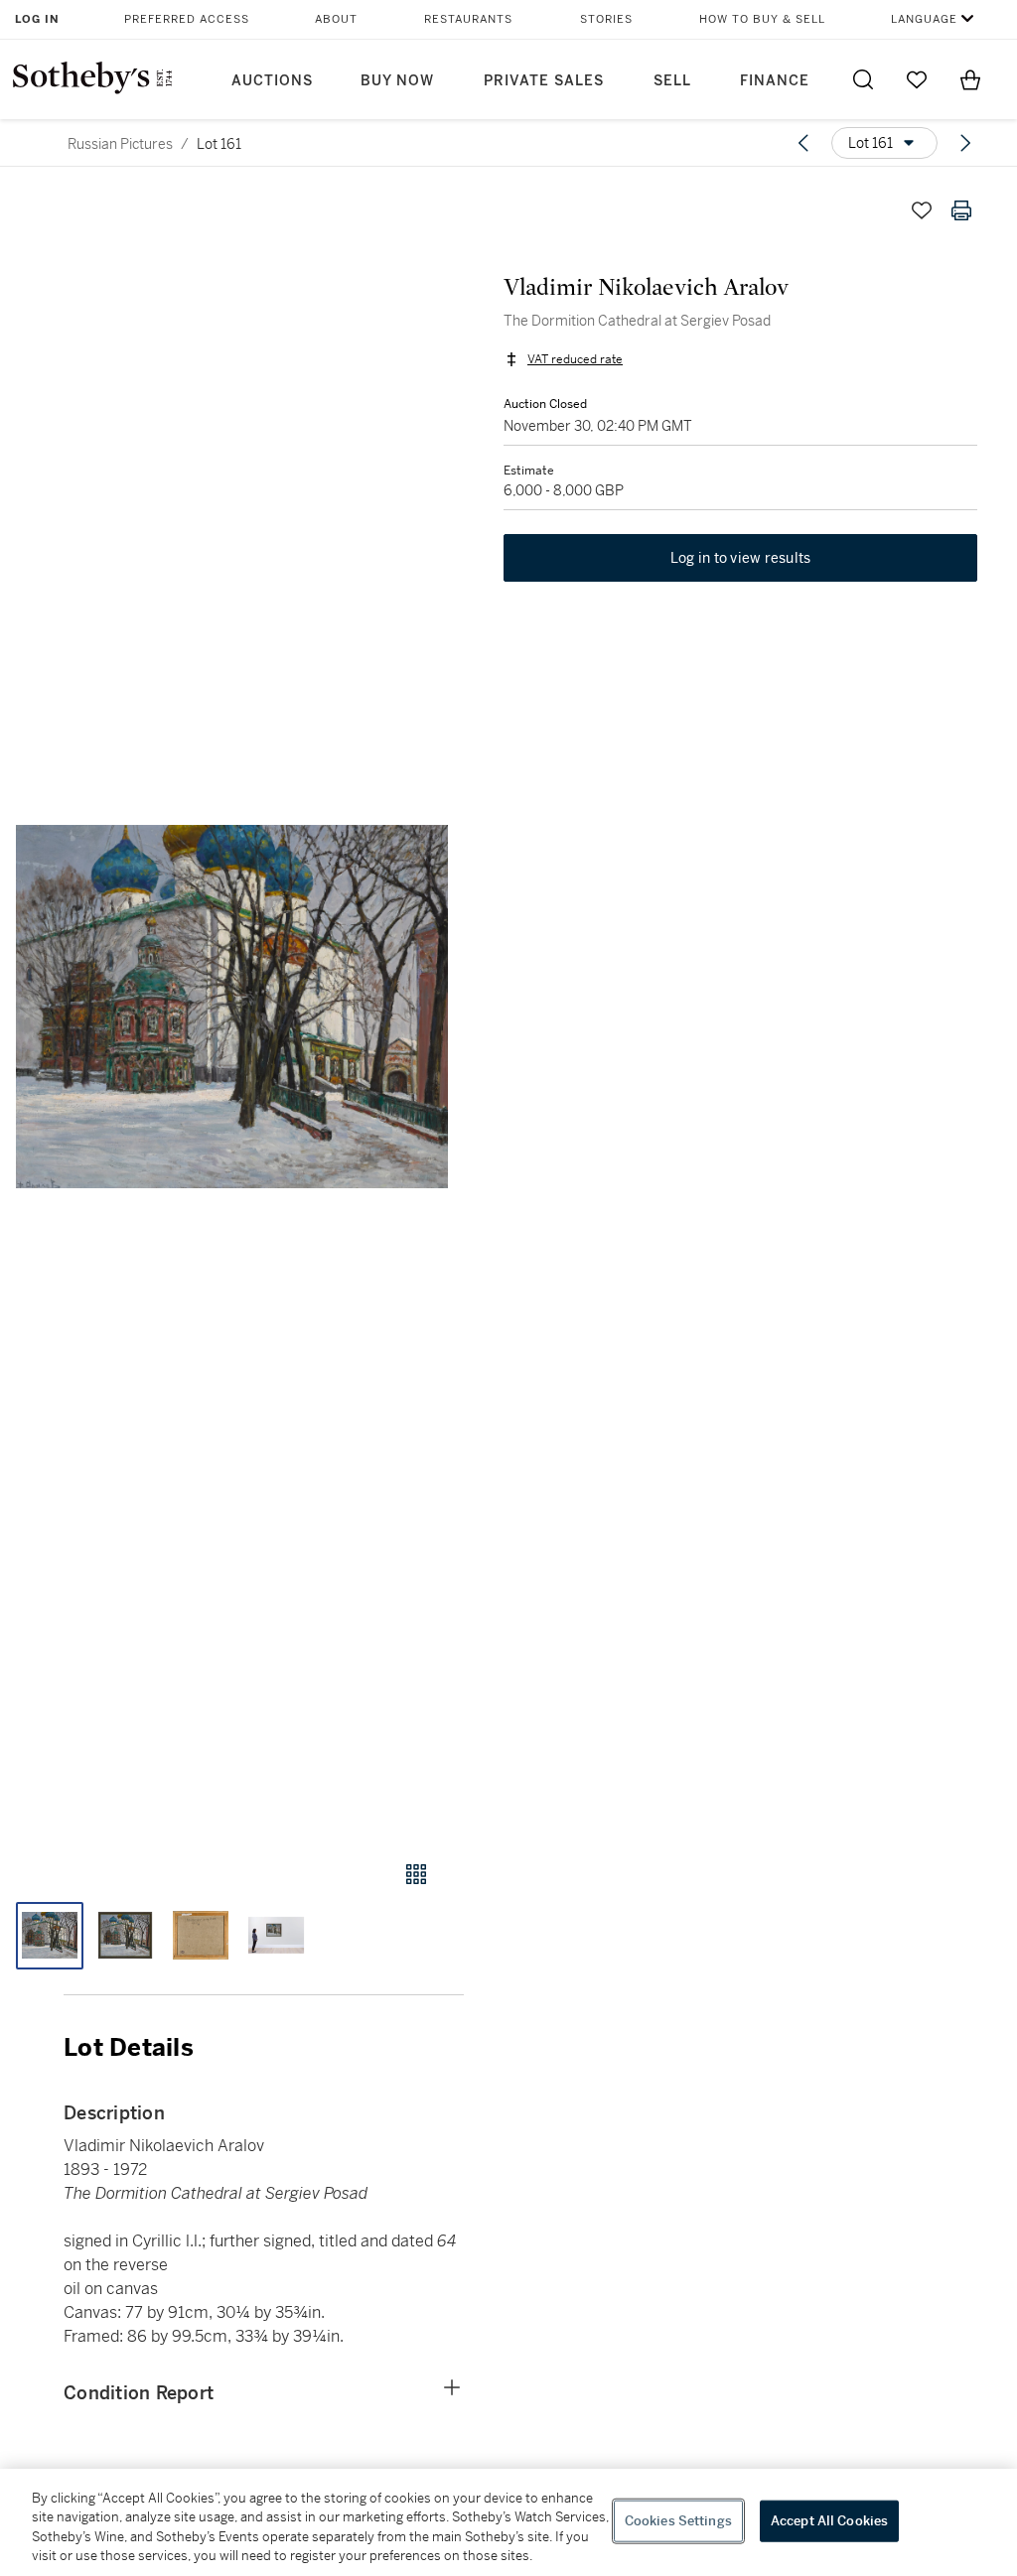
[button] (232, 1007)
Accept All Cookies (829, 2521)
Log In (37, 19)
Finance (775, 81)
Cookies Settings (678, 2521)
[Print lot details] (961, 210)
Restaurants (468, 19)
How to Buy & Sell (762, 19)
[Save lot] (922, 210)
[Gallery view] (416, 1874)
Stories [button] (606, 19)
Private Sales (544, 81)
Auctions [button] (272, 81)
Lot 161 (219, 144)
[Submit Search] (863, 79)
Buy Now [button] (397, 81)
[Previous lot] (803, 143)
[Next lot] (965, 143)
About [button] (336, 19)
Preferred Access (187, 19)
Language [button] (924, 19)
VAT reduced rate (575, 359)
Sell (672, 81)
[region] (508, 2522)
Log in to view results (741, 558)
